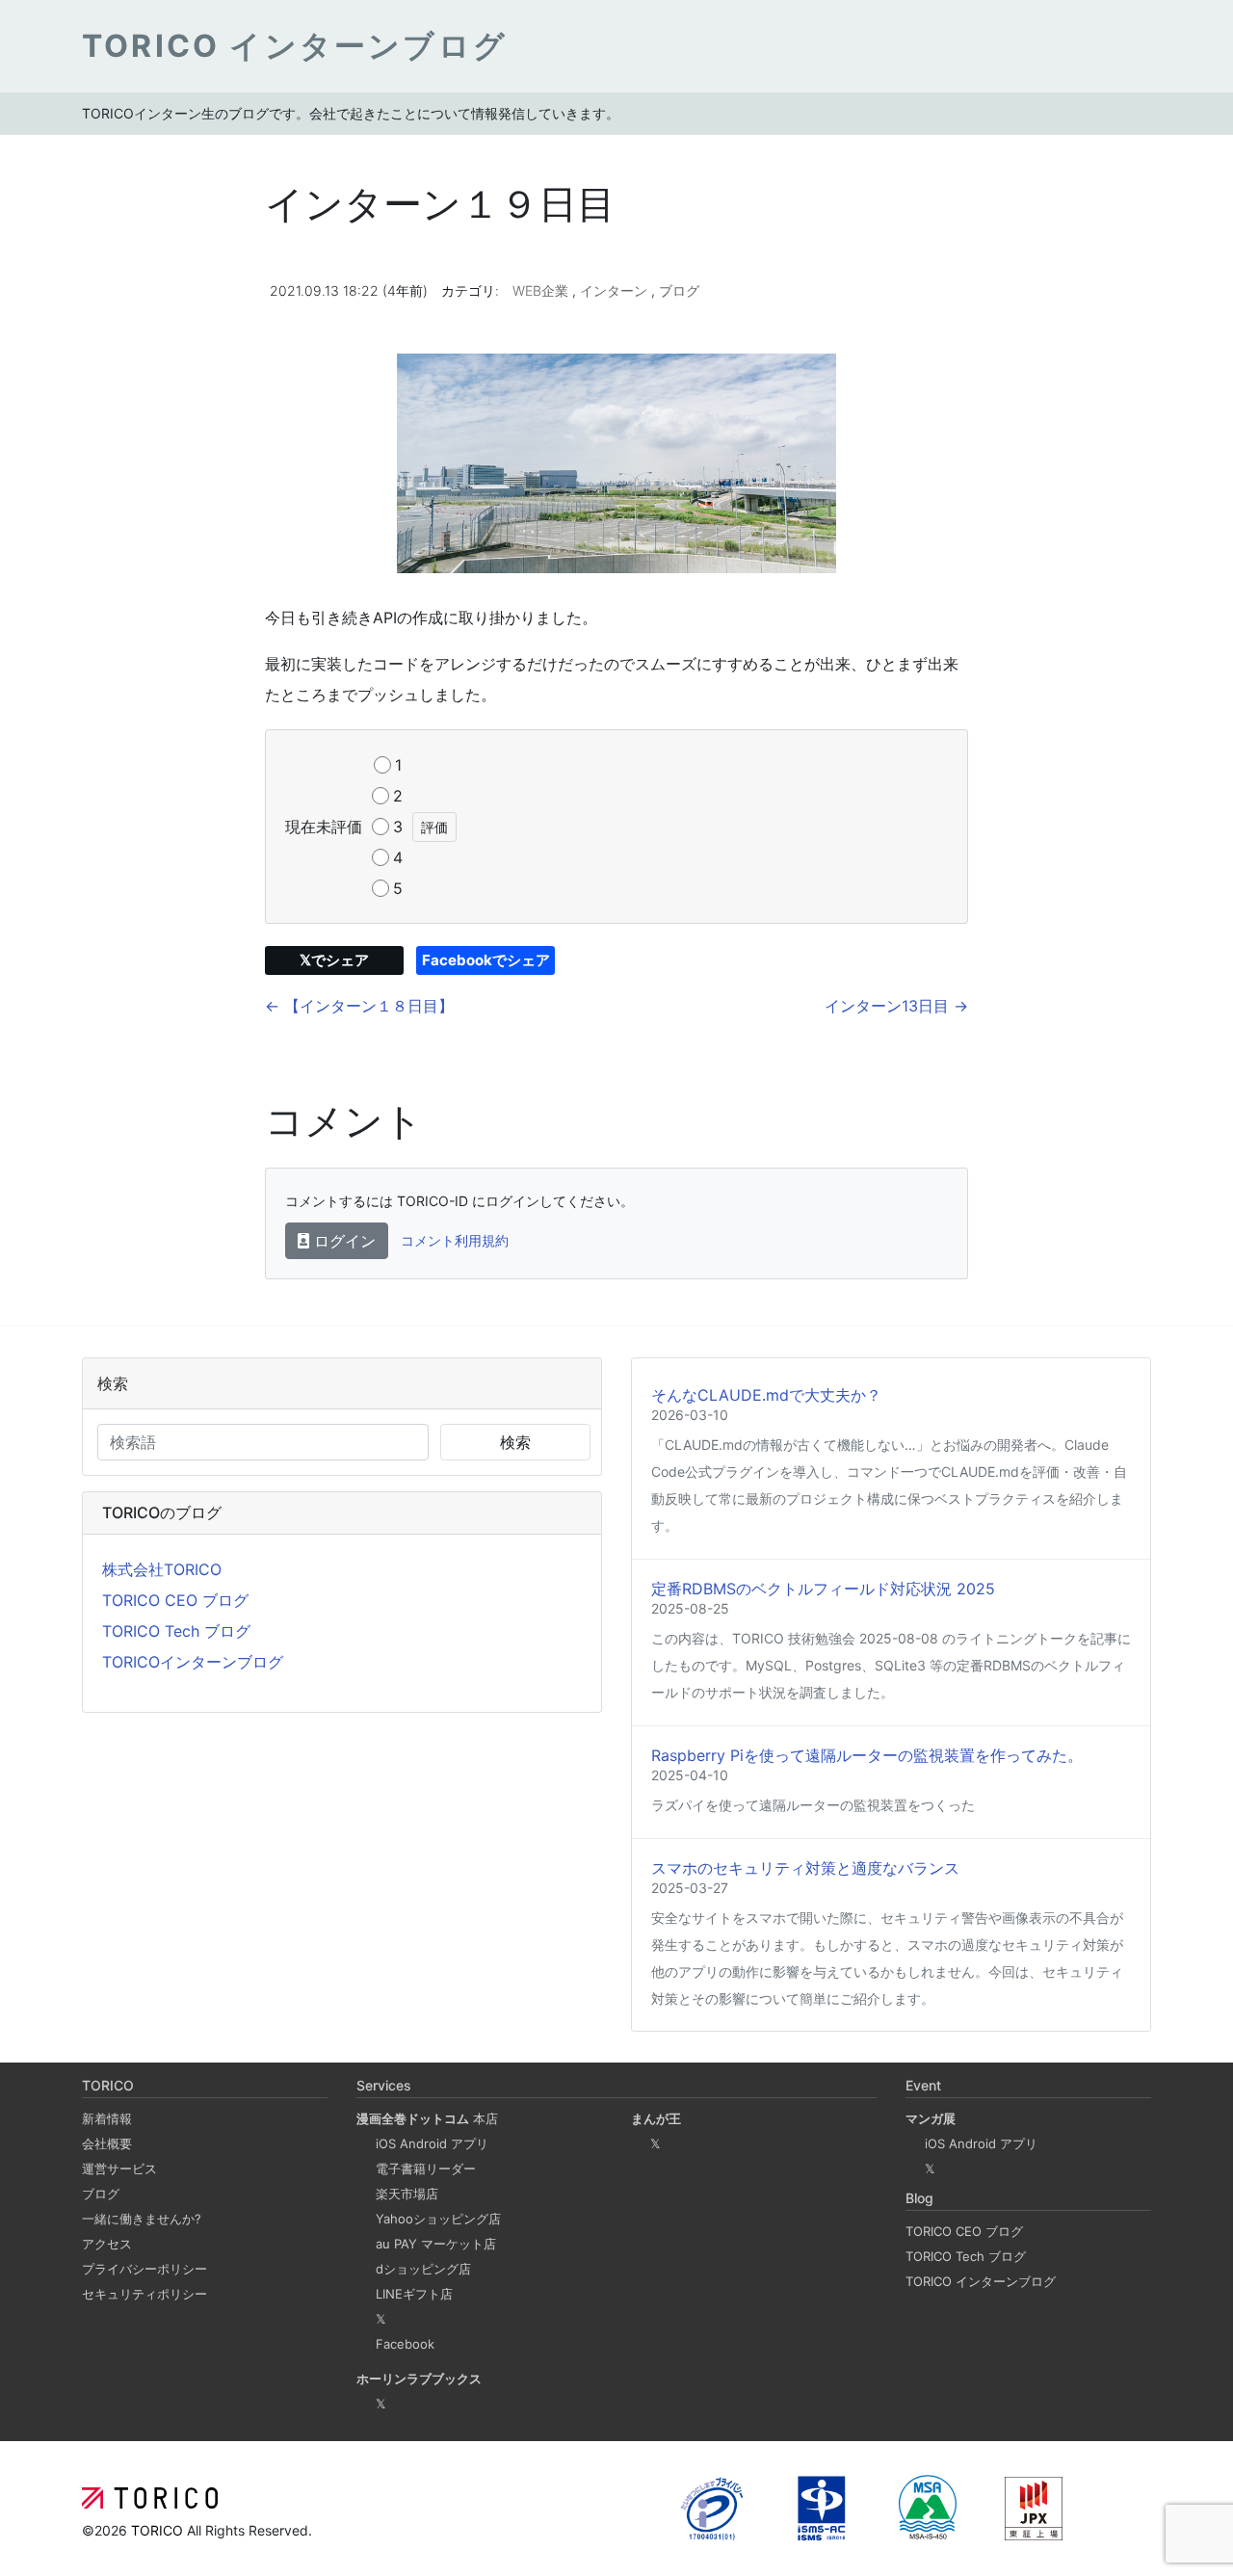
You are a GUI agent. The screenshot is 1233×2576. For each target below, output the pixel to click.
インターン (616, 290)
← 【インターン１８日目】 (359, 1006)
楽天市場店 (407, 2194)
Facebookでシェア (486, 960)
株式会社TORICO (162, 1569)
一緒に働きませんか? (142, 2219)
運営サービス (119, 2169)
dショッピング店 (423, 2269)
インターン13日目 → (896, 1006)
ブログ (679, 290)
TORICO (159, 2530)
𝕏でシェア (334, 960)
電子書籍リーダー (426, 2169)
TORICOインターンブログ (193, 1662)
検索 (515, 1442)
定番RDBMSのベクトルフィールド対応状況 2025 (823, 1589)
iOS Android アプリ (432, 2143)
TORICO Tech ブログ (176, 1631)
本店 (427, 2118)
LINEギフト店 (414, 2294)
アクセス (107, 2244)
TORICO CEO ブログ (175, 1600)
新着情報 (107, 2118)
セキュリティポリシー (144, 2294)
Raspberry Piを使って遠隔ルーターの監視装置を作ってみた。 (867, 1755)
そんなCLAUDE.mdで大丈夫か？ (766, 1395)
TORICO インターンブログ (981, 2281)
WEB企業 (542, 290)
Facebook (405, 2344)
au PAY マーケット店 (436, 2244)
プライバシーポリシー (144, 2269)
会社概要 (107, 2143)
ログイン (342, 1241)
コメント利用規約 (455, 1240)
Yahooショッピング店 (438, 2219)
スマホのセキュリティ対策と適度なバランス (805, 1868)
